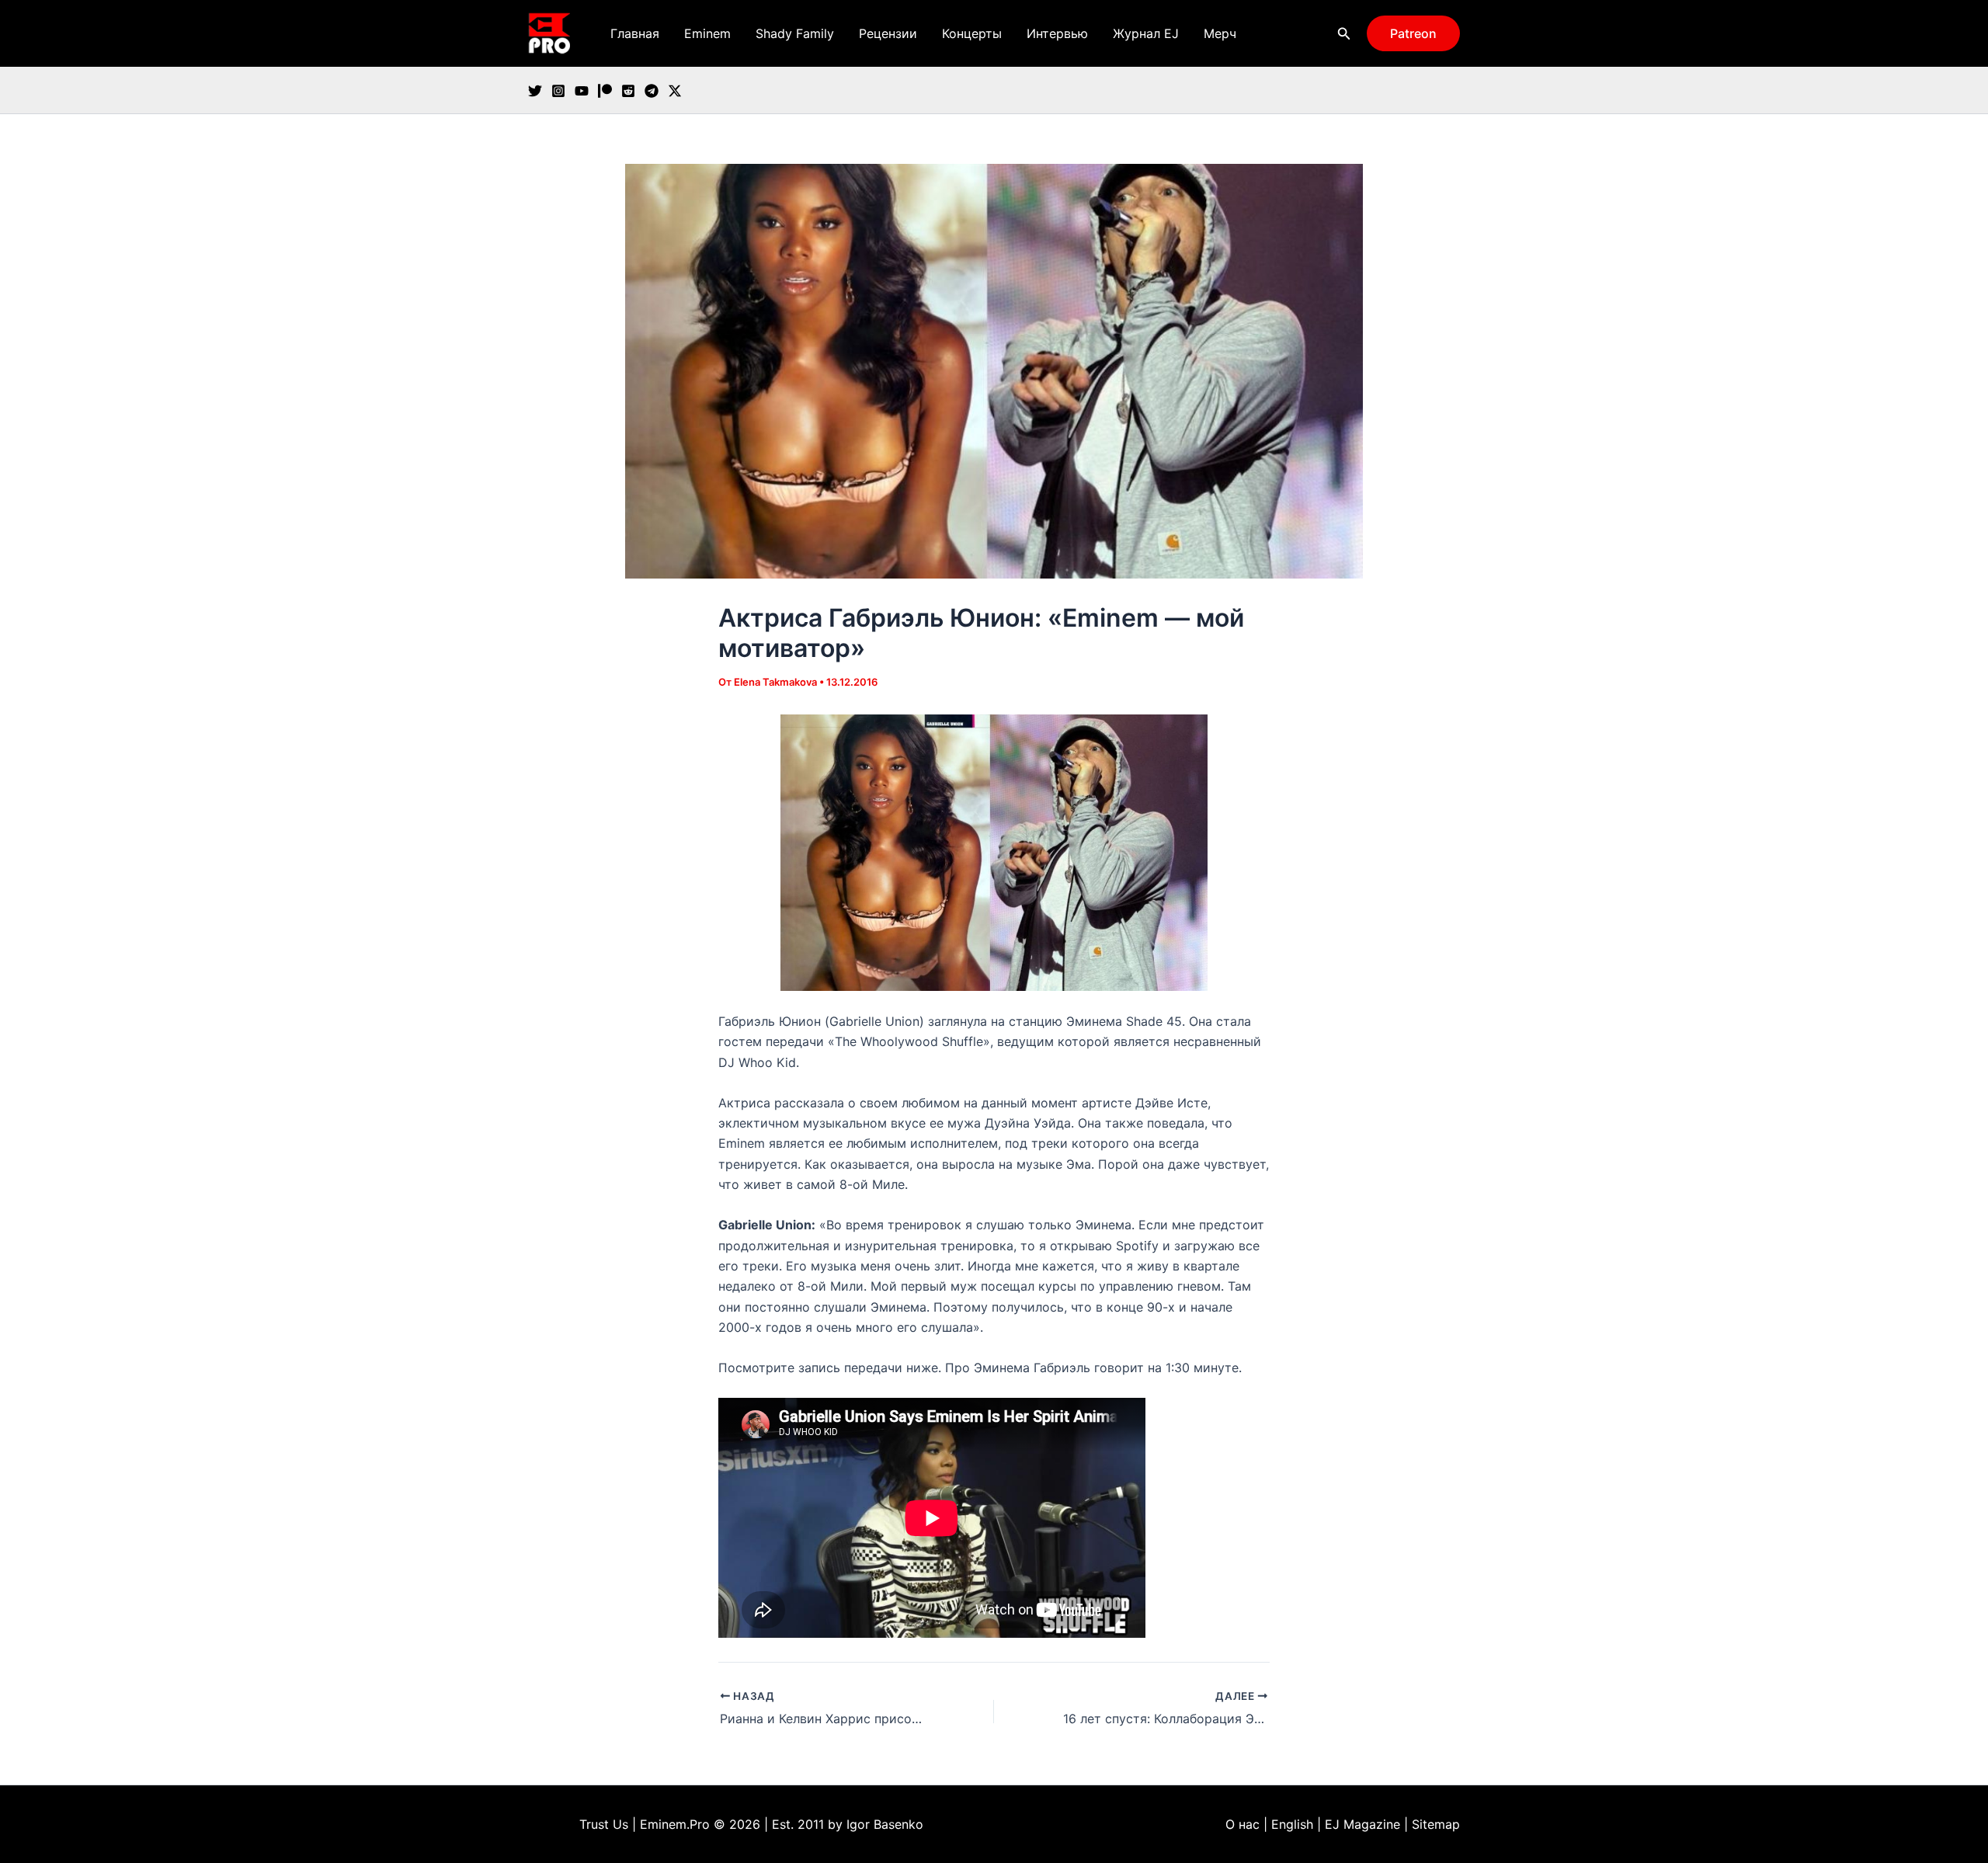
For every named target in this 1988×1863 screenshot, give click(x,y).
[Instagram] (558, 91)
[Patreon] (605, 91)
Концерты (972, 33)
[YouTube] (582, 91)
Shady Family (795, 33)
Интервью (1057, 33)
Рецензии (888, 33)
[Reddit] (628, 91)
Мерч (1220, 33)
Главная (635, 33)
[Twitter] (535, 91)
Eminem (707, 33)
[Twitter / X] (675, 91)
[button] (1344, 34)
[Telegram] (652, 91)
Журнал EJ (1146, 33)
